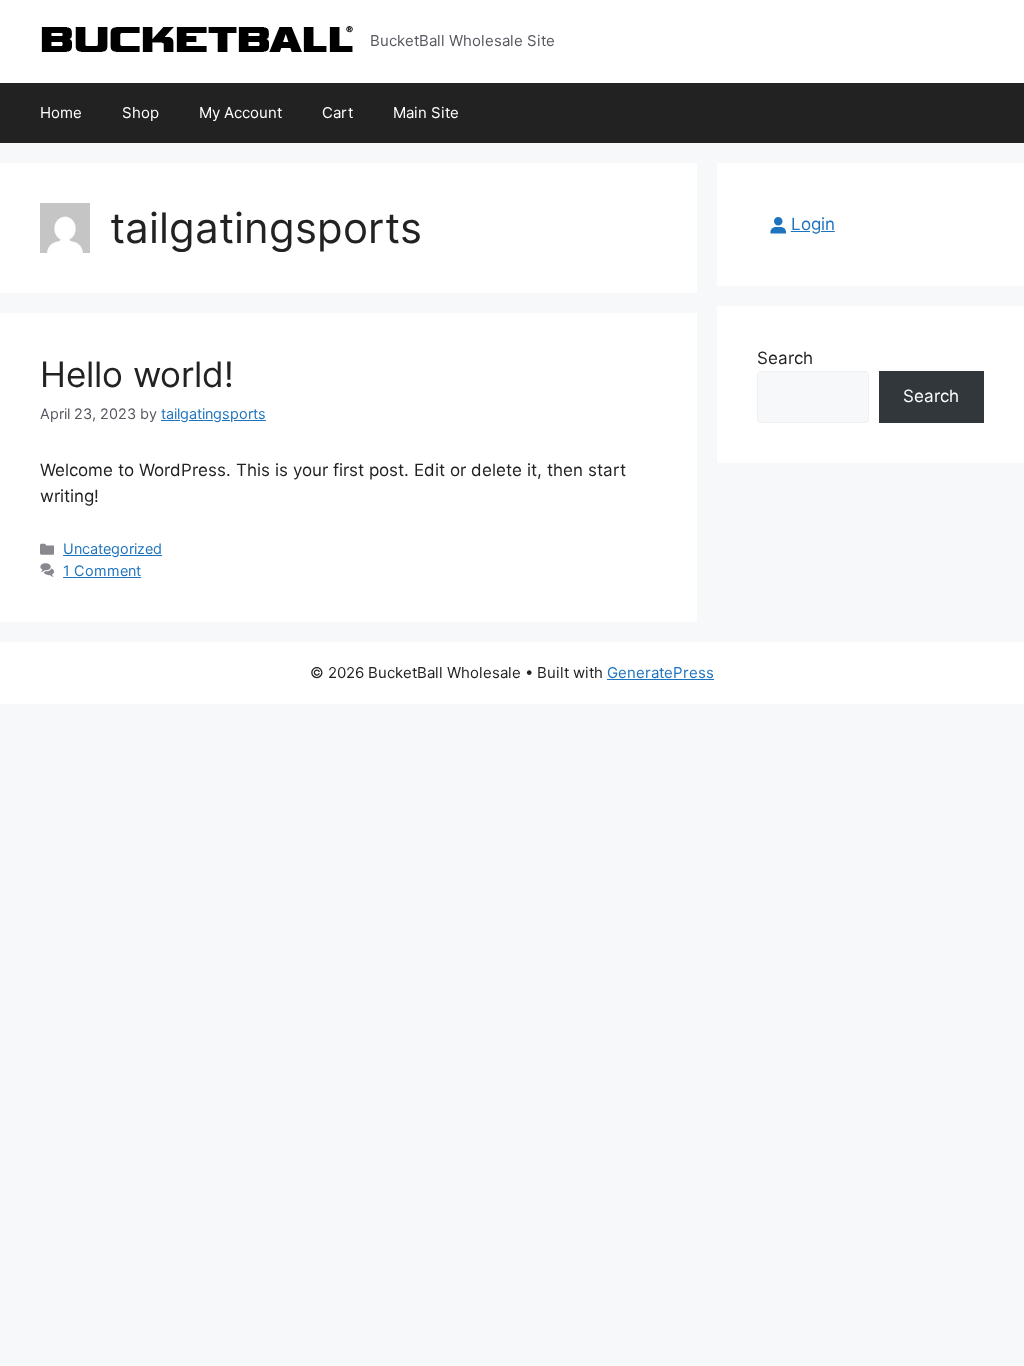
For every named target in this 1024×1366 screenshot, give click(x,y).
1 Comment (102, 570)
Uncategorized (112, 548)
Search (785, 358)
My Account (240, 112)
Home (61, 112)
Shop (140, 112)
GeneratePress (660, 672)
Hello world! (137, 374)
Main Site (426, 112)
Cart (337, 112)
